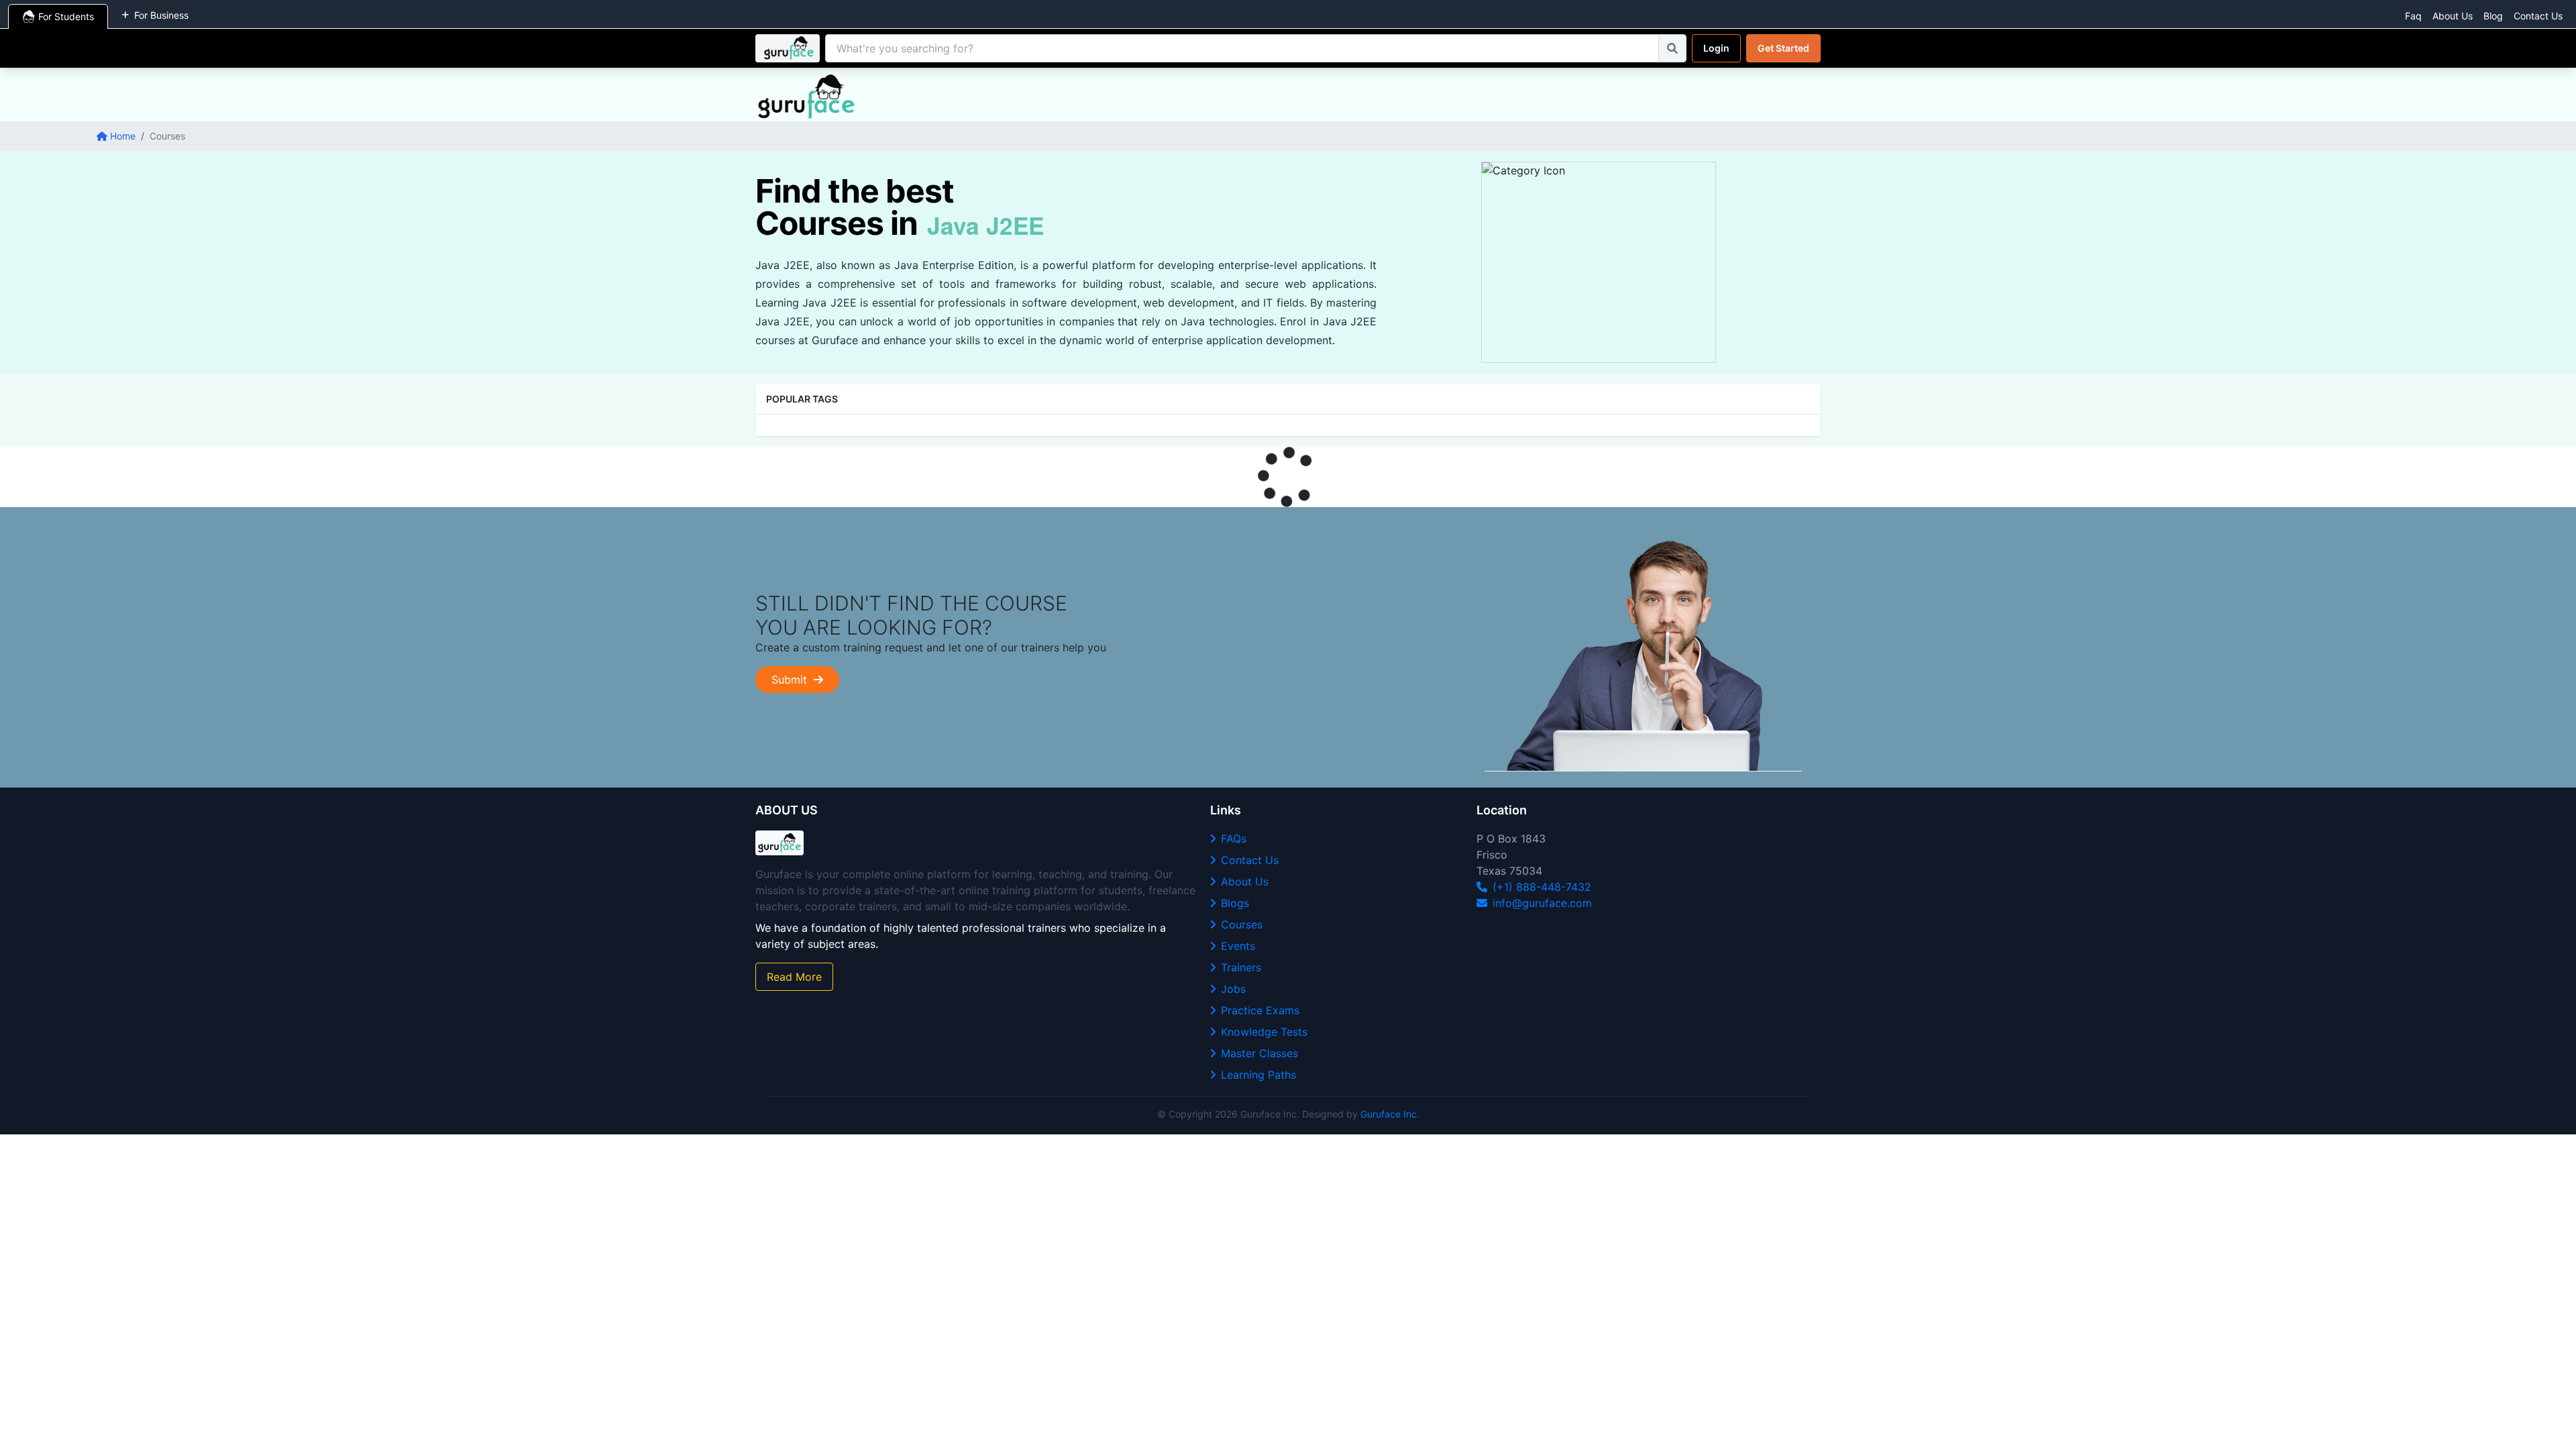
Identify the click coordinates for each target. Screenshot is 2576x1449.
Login (1716, 48)
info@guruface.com (1542, 903)
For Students (66, 16)
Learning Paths (1258, 1075)
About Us (2453, 16)
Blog (2493, 16)
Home (123, 136)
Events (1238, 946)
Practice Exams (1260, 1010)
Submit (793, 680)
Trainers (1241, 967)
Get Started (1783, 48)
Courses (1242, 924)
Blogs (1235, 903)
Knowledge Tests (1264, 1032)
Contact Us (2538, 16)
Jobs (1233, 989)
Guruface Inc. (1390, 1114)
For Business (161, 15)
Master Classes (1259, 1053)
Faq (2413, 16)
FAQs (1234, 839)
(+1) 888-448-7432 (1542, 887)
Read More (794, 977)
